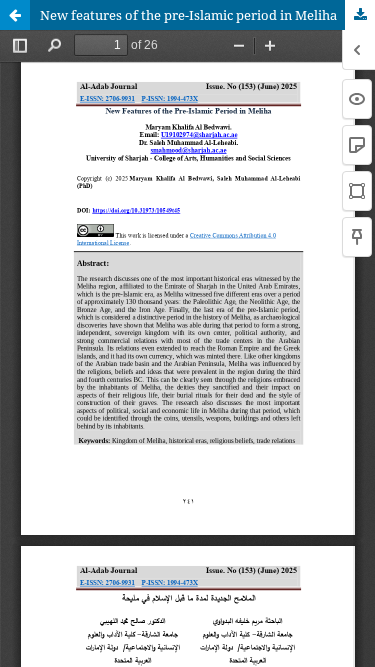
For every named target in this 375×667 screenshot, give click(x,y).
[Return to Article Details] (15, 15)
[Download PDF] (360, 15)
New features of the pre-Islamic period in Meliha (188, 15)
